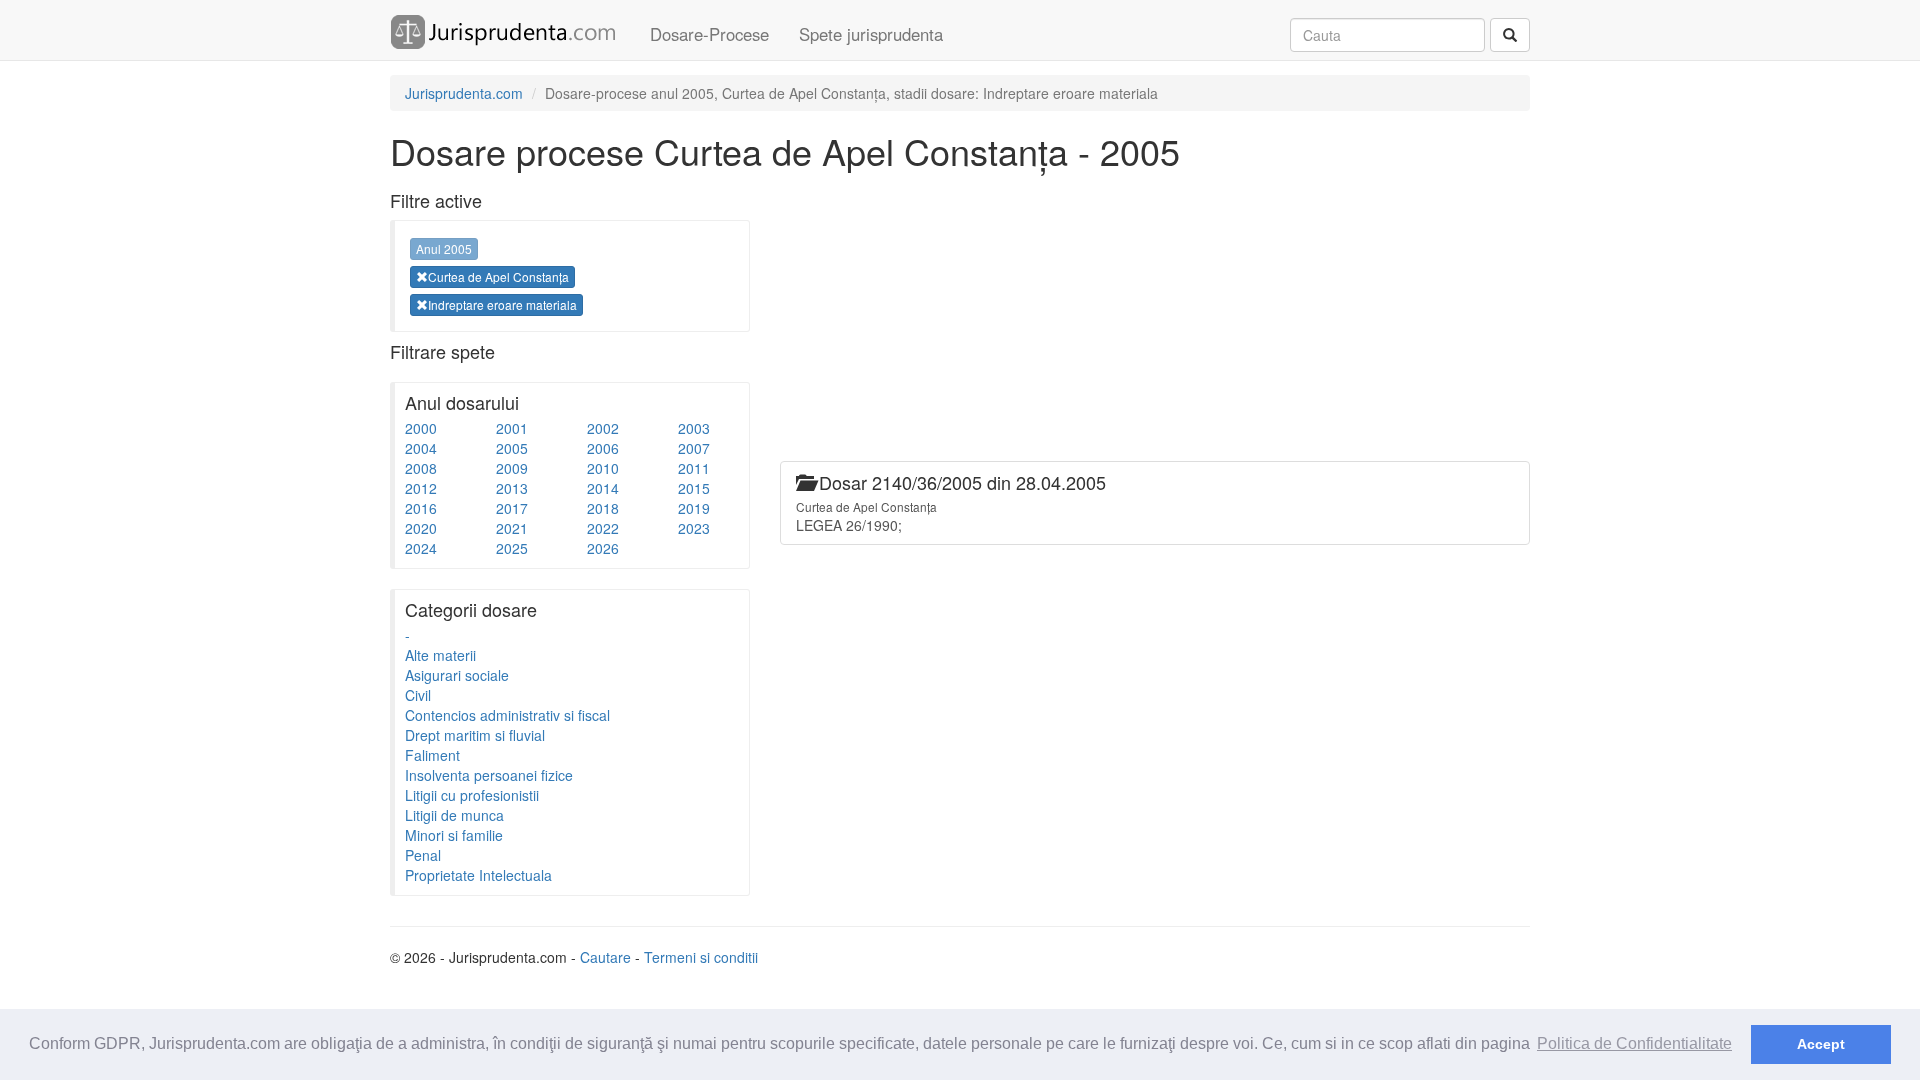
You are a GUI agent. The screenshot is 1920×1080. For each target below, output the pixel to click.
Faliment (432, 755)
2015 (694, 488)
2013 (512, 488)
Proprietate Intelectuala (478, 875)
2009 (512, 468)
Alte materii (440, 655)
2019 (694, 508)
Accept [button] (1821, 1044)
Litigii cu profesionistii (472, 795)
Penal (423, 855)
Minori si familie (454, 835)
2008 (421, 468)
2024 (421, 548)
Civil (418, 695)
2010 (603, 468)
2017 (512, 508)
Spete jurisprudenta (871, 34)
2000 (421, 428)
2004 (421, 448)
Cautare (605, 957)
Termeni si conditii (701, 957)
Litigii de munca (454, 815)
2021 (512, 528)
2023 (694, 528)
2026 (603, 548)
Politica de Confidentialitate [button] (1634, 1043)
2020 (421, 528)
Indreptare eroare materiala (502, 304)
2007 (694, 448)
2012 (421, 488)
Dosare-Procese (709, 34)
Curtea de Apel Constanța (498, 276)
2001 (512, 428)
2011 (694, 468)
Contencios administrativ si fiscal (507, 715)
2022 (603, 528)
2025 (512, 548)
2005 (512, 448)
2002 (603, 428)
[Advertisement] (1144, 321)
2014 (603, 488)
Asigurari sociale (457, 675)
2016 (421, 508)
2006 (603, 448)
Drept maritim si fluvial (475, 735)
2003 (694, 428)
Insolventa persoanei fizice (489, 775)
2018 (603, 508)
